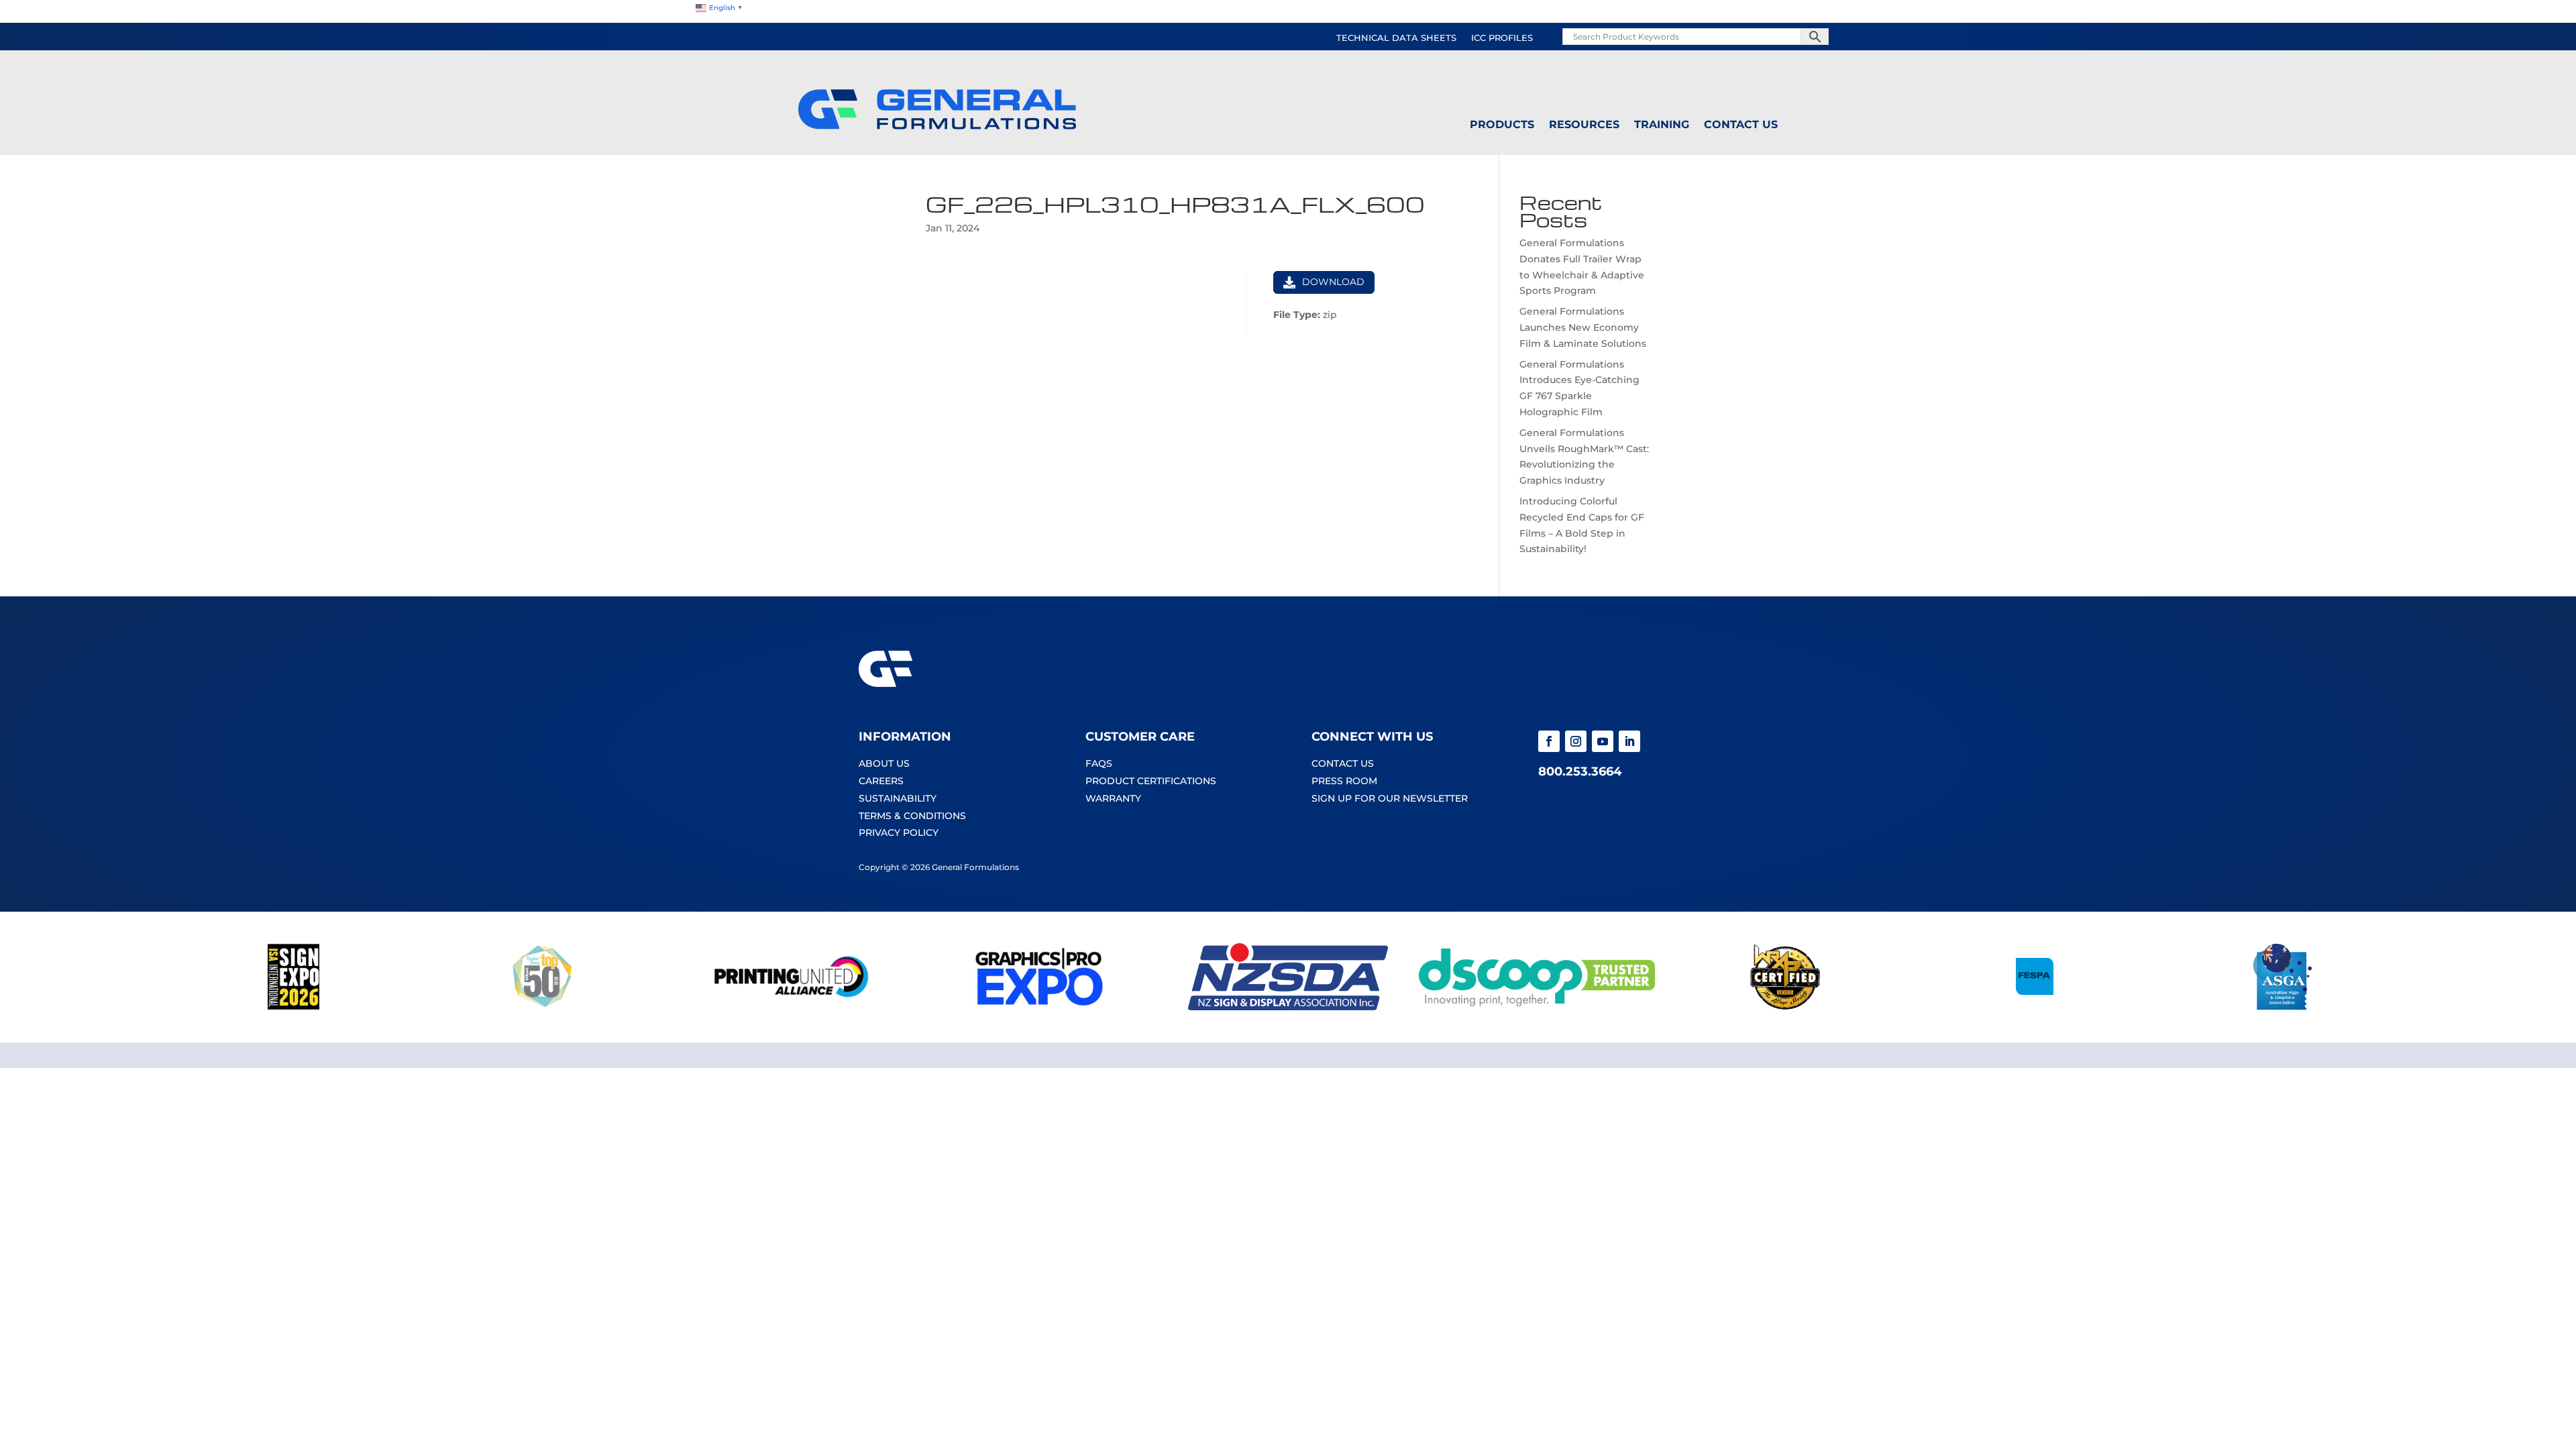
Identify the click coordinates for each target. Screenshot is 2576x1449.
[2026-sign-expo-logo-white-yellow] (293, 1007)
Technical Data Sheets (1396, 38)
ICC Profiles (1502, 38)
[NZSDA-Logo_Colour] (1288, 1007)
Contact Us (1741, 125)
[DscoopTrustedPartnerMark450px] (1537, 1007)
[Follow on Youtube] (1603, 741)
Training (1662, 125)
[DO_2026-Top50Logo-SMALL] (542, 1007)
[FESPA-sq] (2034, 1007)
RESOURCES (1584, 125)
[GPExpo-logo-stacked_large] (1039, 1007)
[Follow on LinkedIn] (1629, 741)
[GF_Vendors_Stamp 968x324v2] (1785, 1007)
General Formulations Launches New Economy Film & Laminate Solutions (1583, 327)
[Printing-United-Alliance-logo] (791, 1007)
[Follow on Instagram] (1576, 741)
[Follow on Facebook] (1549, 741)
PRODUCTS (1502, 125)
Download (1333, 282)
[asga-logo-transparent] (2283, 1007)
